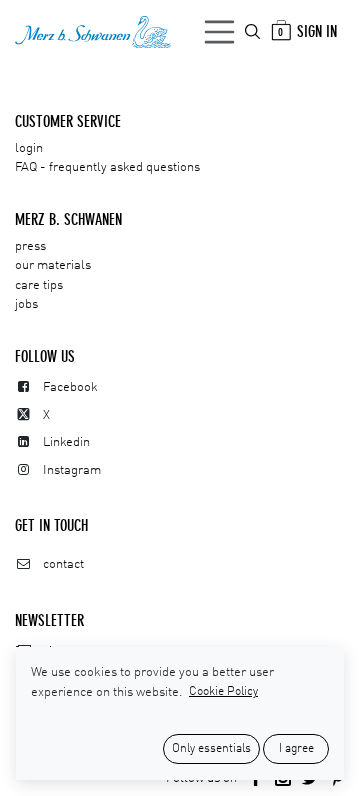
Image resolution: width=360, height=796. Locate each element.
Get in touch (51, 525)
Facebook (70, 387)
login (29, 148)
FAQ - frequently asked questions (107, 167)
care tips (39, 285)
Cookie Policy (223, 692)
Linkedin (66, 442)
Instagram (72, 470)
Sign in (317, 31)
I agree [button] (296, 749)
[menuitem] (254, 31)
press (30, 246)
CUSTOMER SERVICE (68, 121)
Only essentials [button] (211, 749)
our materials (53, 265)
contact (63, 564)
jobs (26, 304)
